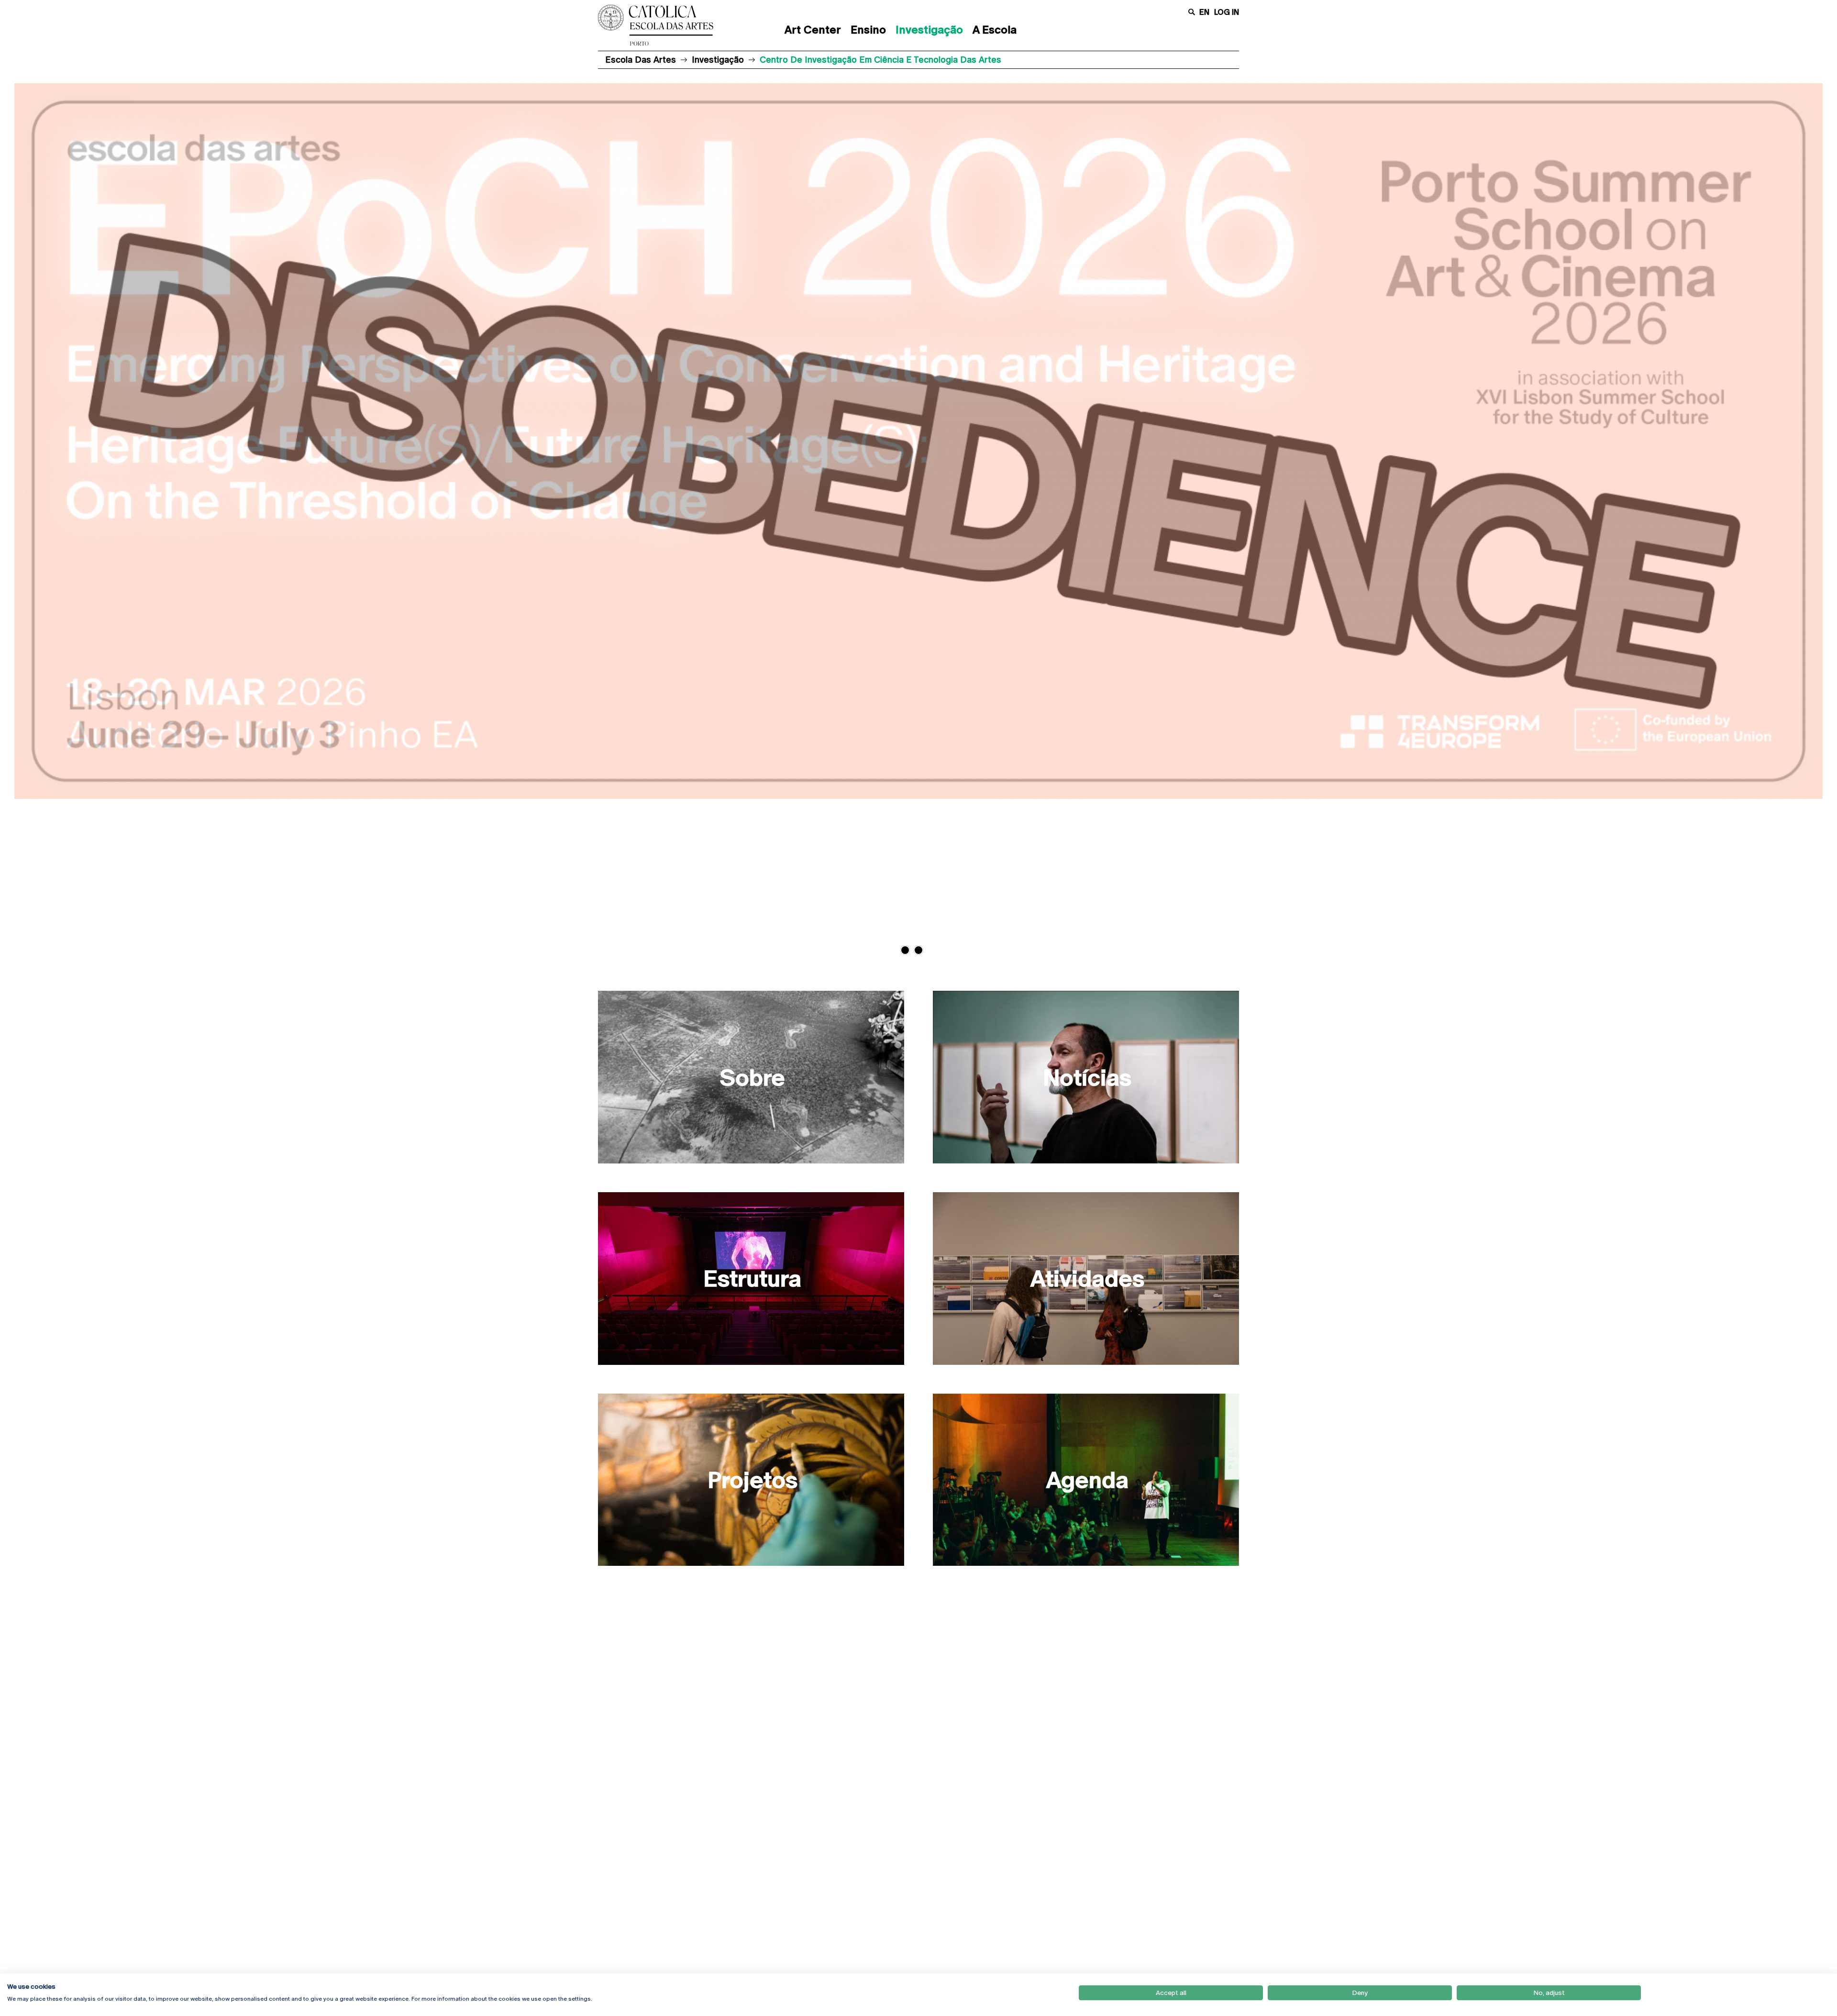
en (1204, 12)
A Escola (995, 30)
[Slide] (918, 512)
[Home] (667, 25)
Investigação (929, 30)
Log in (1227, 12)
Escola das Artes (641, 60)
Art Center (813, 30)
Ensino (868, 30)
